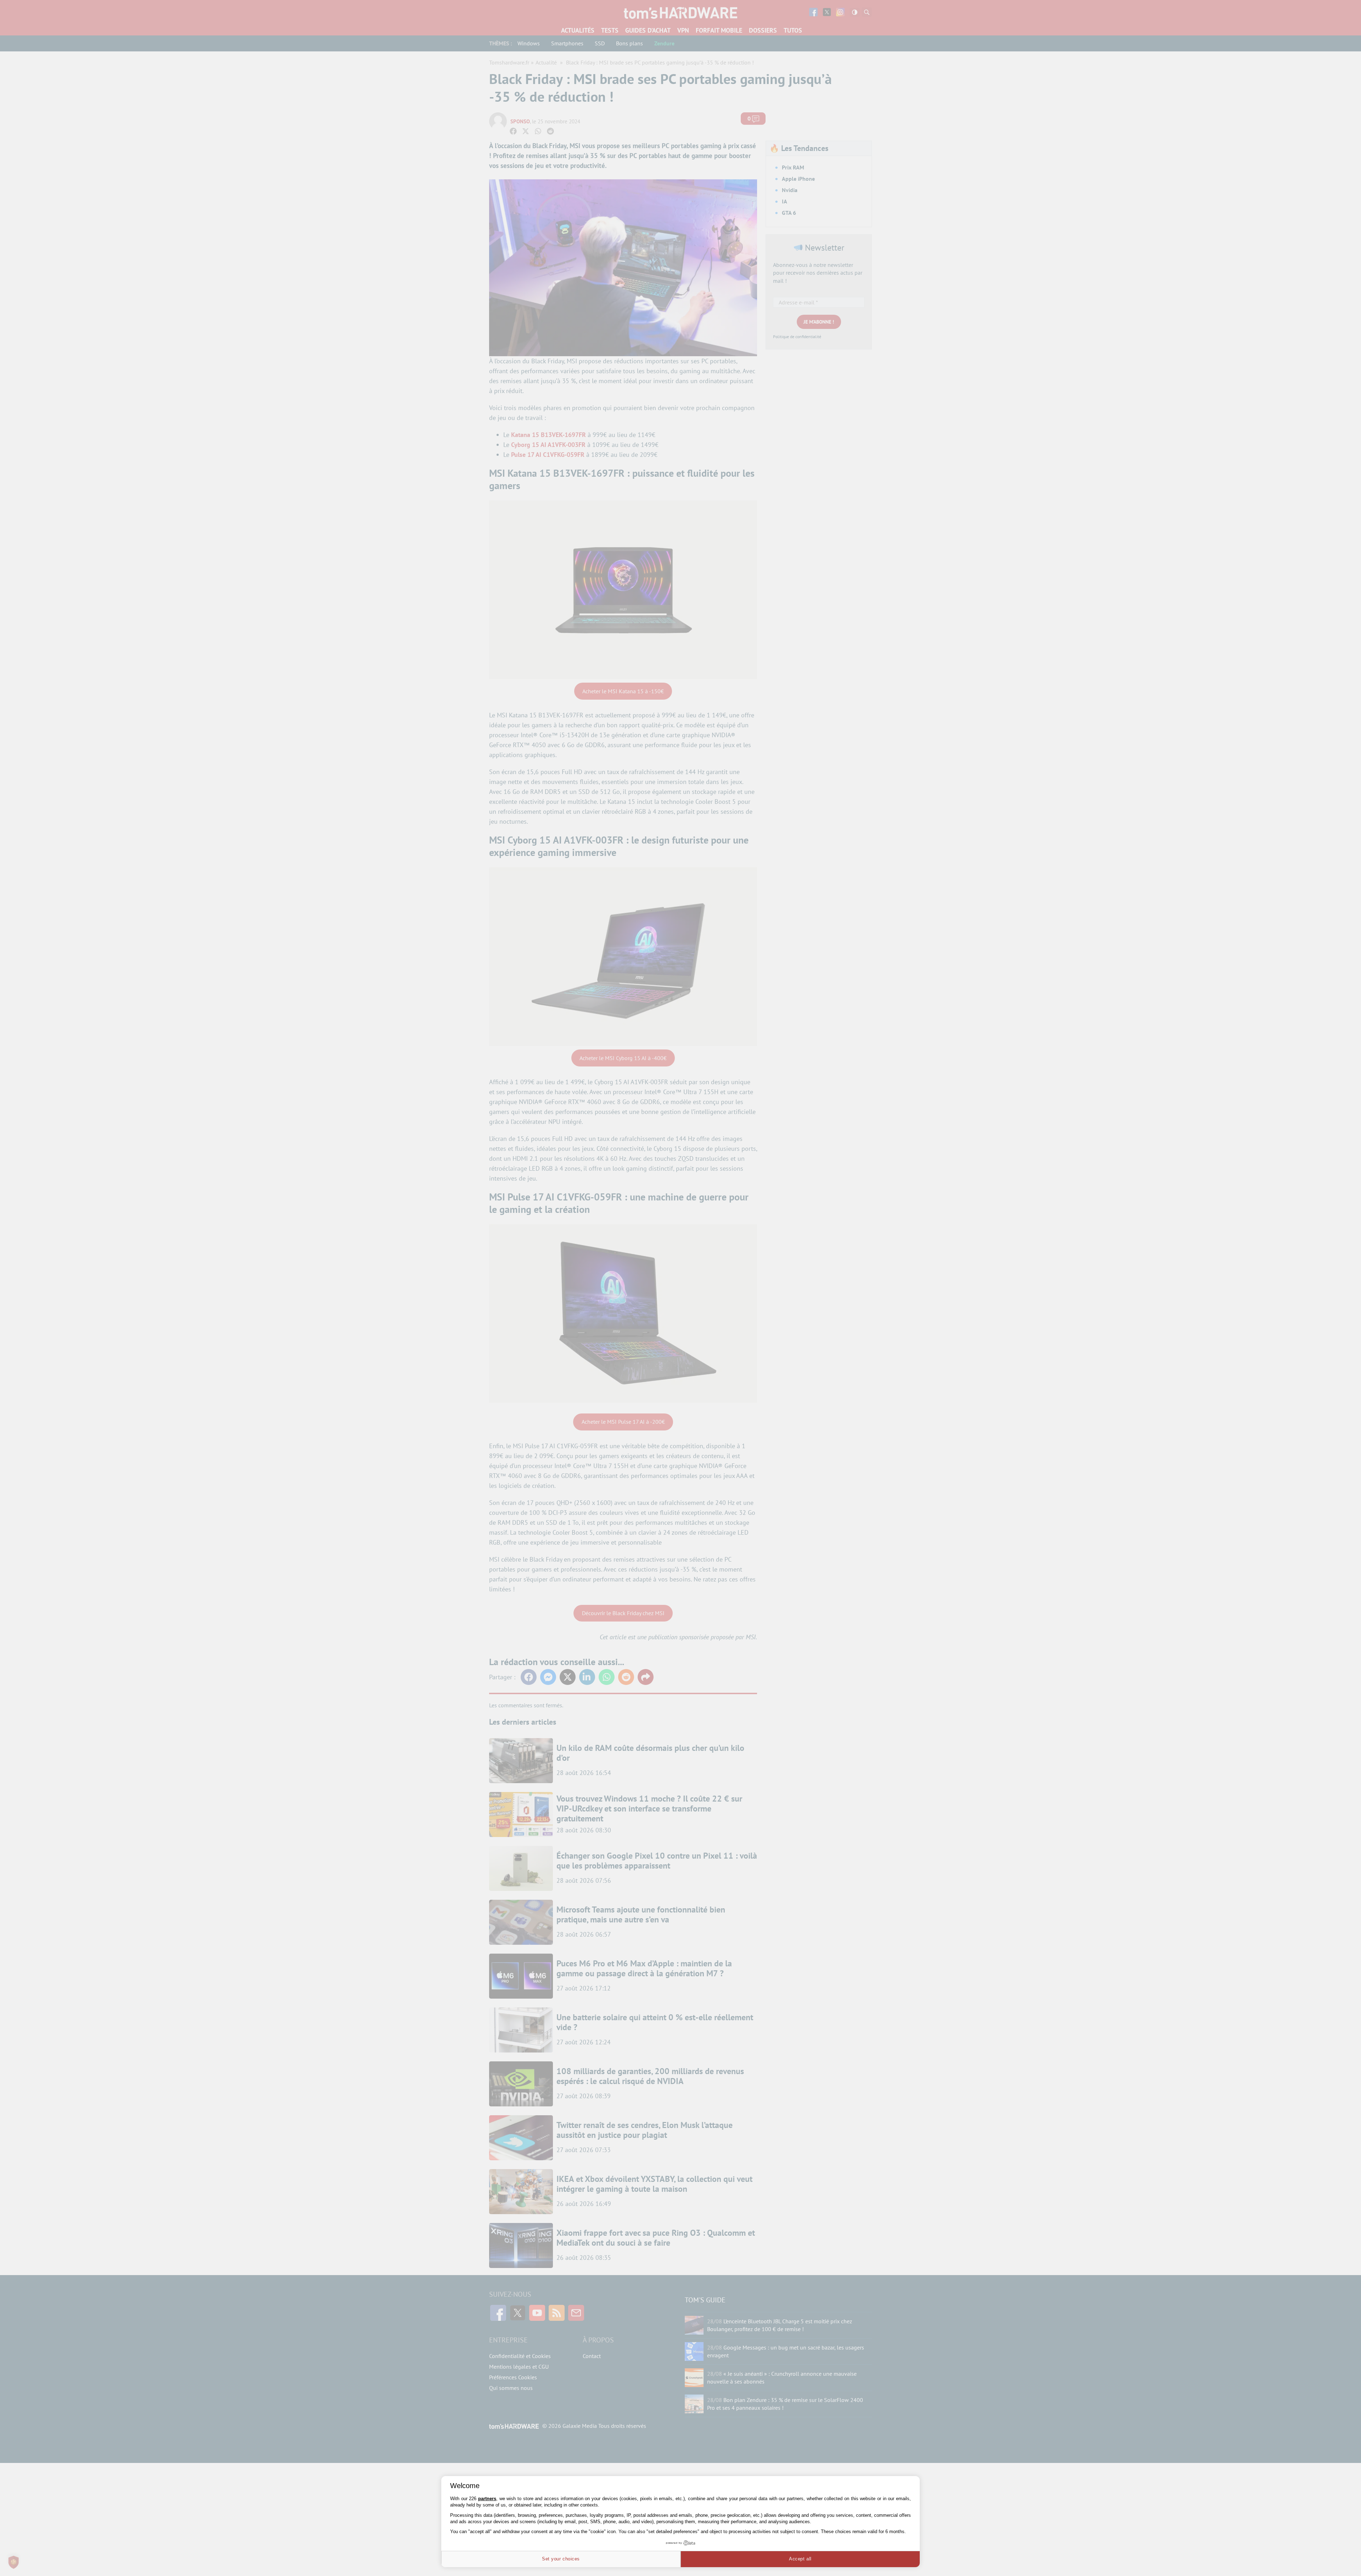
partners (487, 2499)
